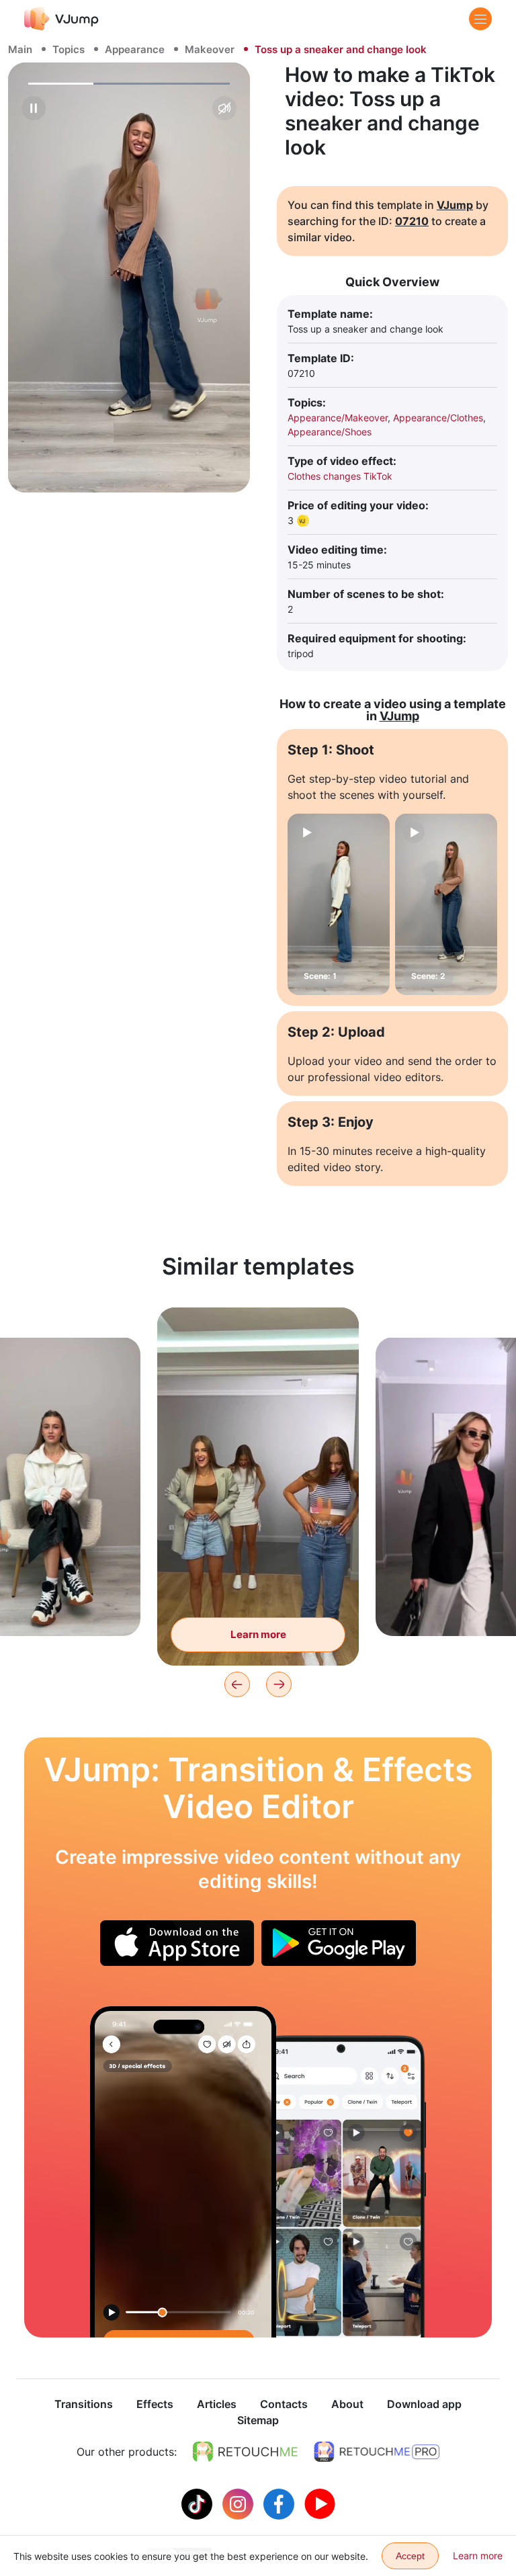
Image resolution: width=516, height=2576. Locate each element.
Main (20, 49)
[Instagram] (240, 2503)
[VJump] (61, 18)
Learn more (258, 1634)
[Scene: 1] (339, 904)
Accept (410, 2556)
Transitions (84, 2404)
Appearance (135, 49)
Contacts (284, 2404)
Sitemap (258, 2420)
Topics (69, 49)
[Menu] (480, 19)
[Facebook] (281, 2503)
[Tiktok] (199, 2503)
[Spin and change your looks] (183, 2172)
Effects (155, 2404)
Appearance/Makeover (338, 418)
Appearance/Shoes (330, 432)
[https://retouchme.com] (245, 2452)
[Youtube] (320, 2503)
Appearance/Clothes (438, 418)
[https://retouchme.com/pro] (377, 2452)
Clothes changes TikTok (340, 476)
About (347, 2404)
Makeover (210, 49)
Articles (217, 2404)
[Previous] (237, 1684)
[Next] (279, 1684)
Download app (424, 2404)
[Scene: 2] (446, 904)
